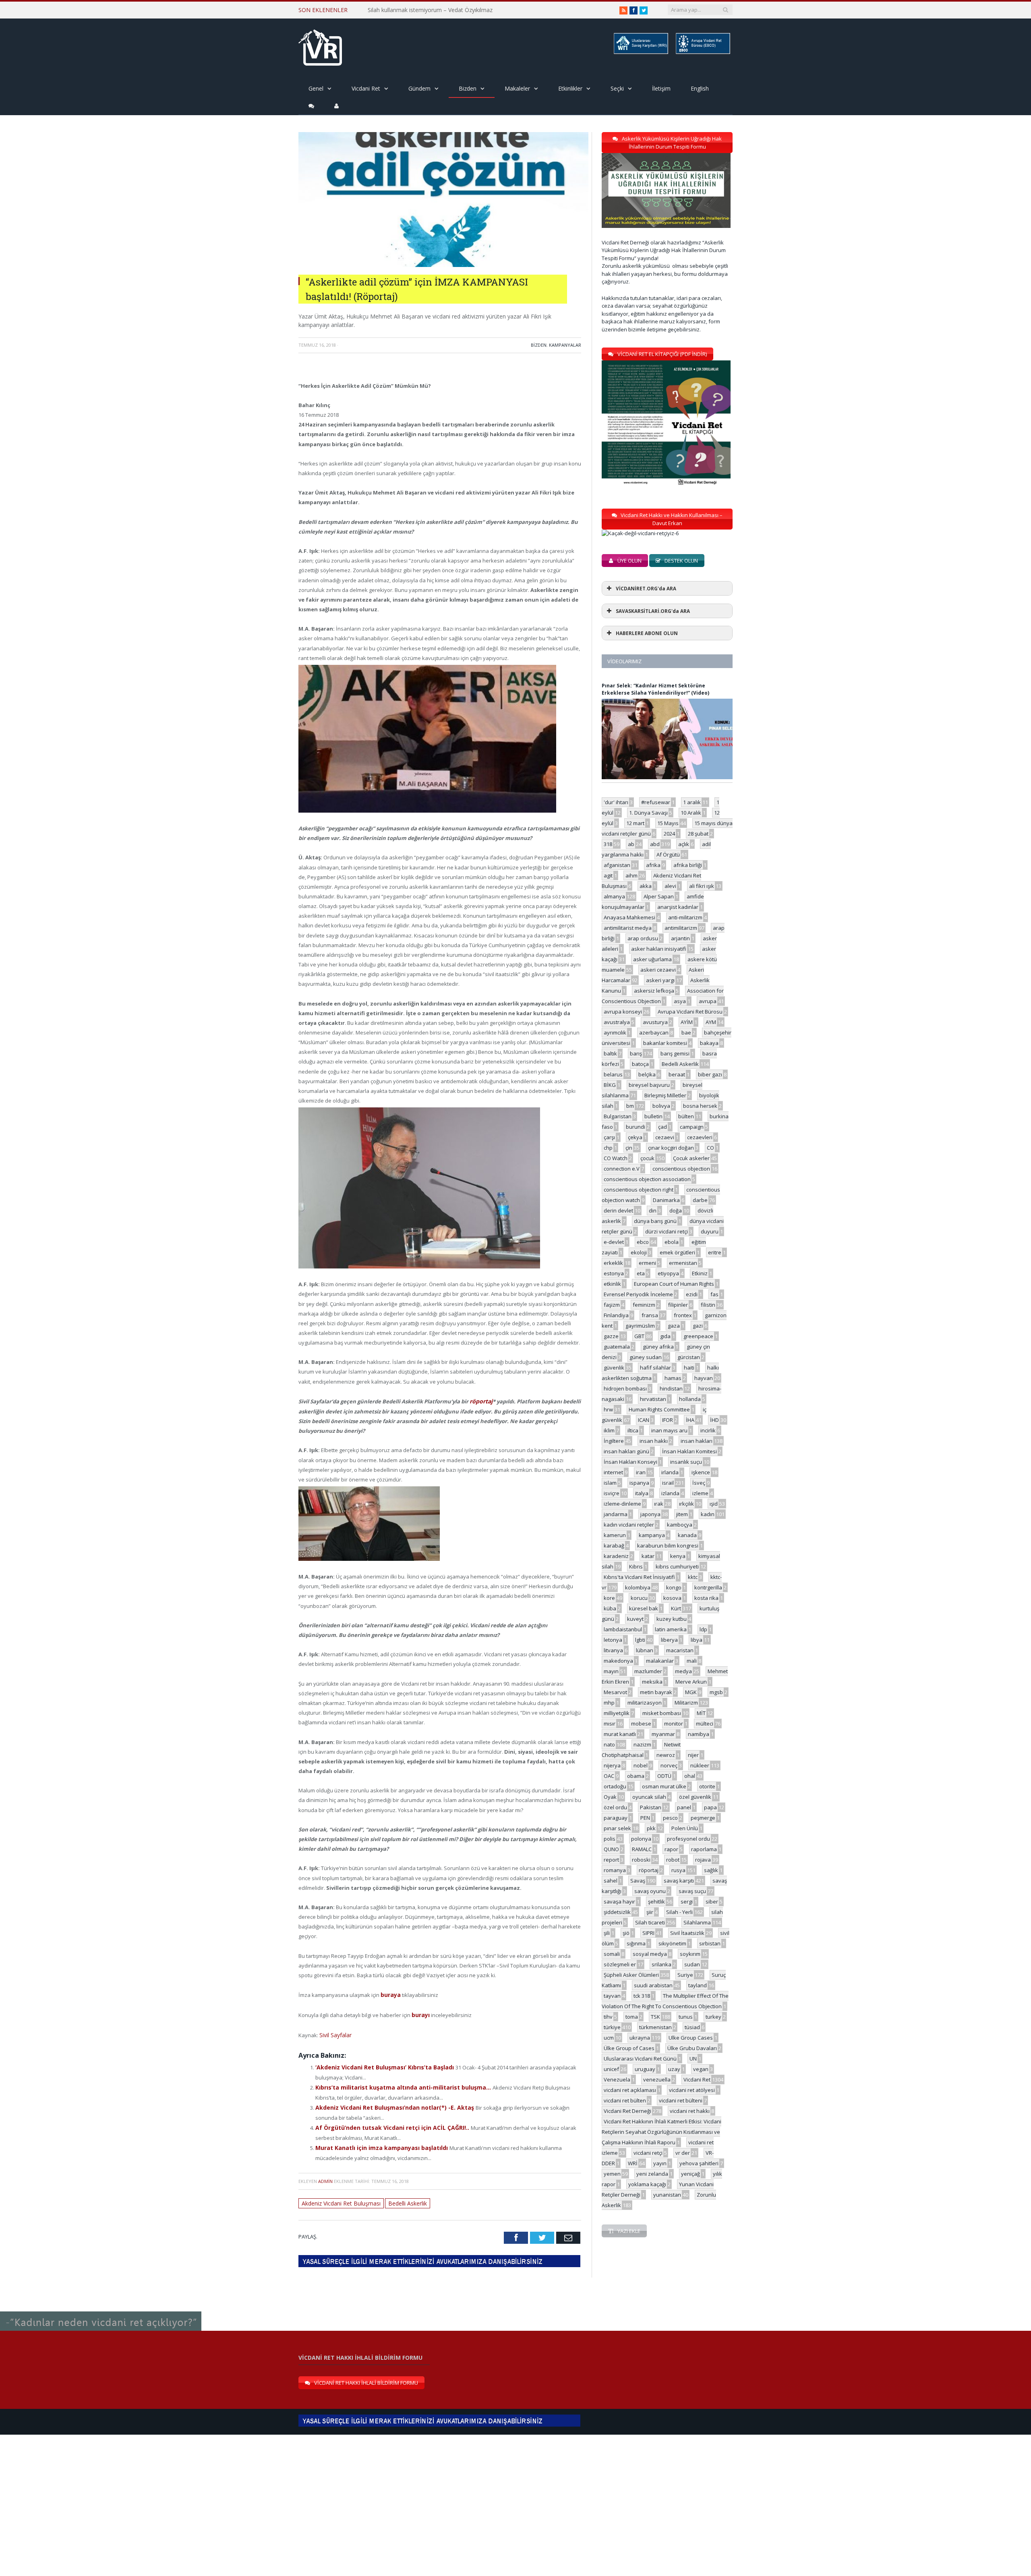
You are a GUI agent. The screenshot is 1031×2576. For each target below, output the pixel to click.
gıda (665, 1336)
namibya (699, 1734)
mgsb (716, 1692)
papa (710, 1807)
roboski (641, 1860)
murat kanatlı (620, 1734)
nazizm (642, 1744)
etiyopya (668, 1273)
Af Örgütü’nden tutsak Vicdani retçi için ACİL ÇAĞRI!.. (387, 2122)
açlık (684, 844)
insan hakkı (654, 1441)
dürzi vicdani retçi (667, 1231)
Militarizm (686, 1703)
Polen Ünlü (685, 1828)
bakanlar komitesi (665, 1043)
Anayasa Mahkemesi (629, 917)
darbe (700, 1200)
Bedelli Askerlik (402, 2197)
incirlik (708, 1430)
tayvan (612, 1996)
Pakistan (651, 1807)
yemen (612, 2174)
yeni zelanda (652, 2174)
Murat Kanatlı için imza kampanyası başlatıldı (377, 2142)
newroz (666, 1755)
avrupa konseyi (623, 1012)
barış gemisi (675, 1053)
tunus (686, 2017)
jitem (682, 1514)
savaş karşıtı (679, 1881)
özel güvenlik (695, 1797)
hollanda (690, 1399)
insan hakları (697, 1441)
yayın (660, 2163)
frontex (683, 1315)
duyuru (710, 1231)
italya (642, 1493)
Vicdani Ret (366, 88)
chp (608, 1148)
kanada (687, 1535)
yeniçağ (690, 2174)
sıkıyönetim (672, 1943)
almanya (614, 896)
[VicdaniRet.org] (320, 46)
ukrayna (640, 2038)
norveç (669, 1765)
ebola (672, 1242)
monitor (674, 1724)
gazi (698, 1326)
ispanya (639, 1483)
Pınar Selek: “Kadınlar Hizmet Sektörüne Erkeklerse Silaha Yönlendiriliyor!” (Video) (655, 689)
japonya (650, 1514)
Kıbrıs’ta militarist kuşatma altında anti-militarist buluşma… (398, 2084)
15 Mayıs (668, 823)
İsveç (699, 1483)
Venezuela (617, 2079)
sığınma (636, 1943)
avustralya (617, 1022)
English (700, 88)
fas (714, 1294)
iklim (609, 1430)
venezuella (657, 2079)
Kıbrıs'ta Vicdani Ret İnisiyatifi (639, 1577)
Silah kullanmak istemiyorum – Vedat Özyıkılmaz (430, 10)
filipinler (678, 1305)
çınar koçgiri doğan (671, 1148)
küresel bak (644, 1608)
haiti (689, 1368)
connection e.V (622, 1169)
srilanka (661, 1964)
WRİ (633, 2163)
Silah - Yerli (679, 1912)
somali (612, 1954)
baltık (610, 1053)
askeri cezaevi (658, 970)
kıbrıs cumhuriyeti (677, 1566)
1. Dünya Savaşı (648, 813)
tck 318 (642, 1996)
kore (609, 1598)
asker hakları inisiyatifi (659, 949)
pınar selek (617, 1828)
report (611, 1860)
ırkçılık (686, 1504)
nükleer (700, 1765)
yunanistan (667, 2195)
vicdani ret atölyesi (692, 2090)
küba (610, 1608)
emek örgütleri (677, 1252)
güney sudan (646, 1357)
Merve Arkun (691, 1682)
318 (608, 844)
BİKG (610, 1085)
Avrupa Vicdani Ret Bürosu (690, 1012)
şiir (650, 1912)
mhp (609, 1703)
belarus (613, 1074)
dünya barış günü (655, 1221)
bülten (686, 1116)
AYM (711, 1022)
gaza (674, 1326)
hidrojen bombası (625, 1388)
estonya (614, 1273)
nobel (641, 1765)
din (653, 1210)
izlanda (670, 1493)
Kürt (676, 1608)
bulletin (653, 1116)
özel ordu (615, 1807)
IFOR (668, 1420)
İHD (714, 1420)
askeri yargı (660, 980)
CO (710, 1148)
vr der (683, 2153)
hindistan (671, 1388)
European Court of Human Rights (674, 1284)
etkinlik (612, 1284)
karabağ (614, 1546)
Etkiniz (700, 1273)
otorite (707, 1786)
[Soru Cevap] (101, 2304)
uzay (674, 2069)
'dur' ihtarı (616, 802)
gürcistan (689, 1357)
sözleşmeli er (620, 1964)
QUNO (611, 1849)
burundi (636, 1127)
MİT (701, 1713)
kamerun (615, 1535)
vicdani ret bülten (625, 2100)
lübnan (645, 1650)
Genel (316, 88)
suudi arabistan (653, 1985)
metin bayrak (656, 1692)
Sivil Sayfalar (335, 2033)
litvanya (613, 1650)
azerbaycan (654, 1032)
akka (646, 886)
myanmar (663, 1734)
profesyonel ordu (688, 1839)
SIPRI (648, 1933)
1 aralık (692, 802)
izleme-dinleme (622, 1504)
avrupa (708, 1001)
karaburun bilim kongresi (668, 1546)
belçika (647, 1074)
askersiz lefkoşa (654, 991)
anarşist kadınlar (678, 907)
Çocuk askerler (691, 1158)
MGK (691, 1692)
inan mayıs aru (669, 1430)
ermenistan (683, 1263)
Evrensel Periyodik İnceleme (638, 1294)
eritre (715, 1252)
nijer (693, 1755)
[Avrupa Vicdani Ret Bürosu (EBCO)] (702, 53)
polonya (641, 1839)
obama (636, 1776)
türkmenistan (655, 2027)
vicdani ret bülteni (681, 2100)
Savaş (638, 1881)
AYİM (687, 1022)
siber (712, 1901)
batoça (640, 1064)
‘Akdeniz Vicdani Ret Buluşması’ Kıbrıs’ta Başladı (380, 2064)
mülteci (705, 1724)
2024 (669, 834)
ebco (643, 1242)
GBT (639, 1336)
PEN (645, 1818)
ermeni (647, 1263)
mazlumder (648, 1671)
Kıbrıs (636, 1566)
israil (668, 1483)
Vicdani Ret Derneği (627, 2111)
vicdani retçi (648, 2153)
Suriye (685, 1975)
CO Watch (616, 1158)
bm (630, 1106)
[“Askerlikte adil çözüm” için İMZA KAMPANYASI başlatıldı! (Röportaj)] (443, 265)
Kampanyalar (565, 345)
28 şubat (698, 834)
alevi (670, 886)
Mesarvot (615, 1692)
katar (648, 1556)
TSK (655, 2017)
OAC (609, 1776)
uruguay (645, 2069)
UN (693, 2059)
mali (692, 1661)
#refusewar (656, 802)
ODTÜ (664, 1776)
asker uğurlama (652, 959)
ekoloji (639, 1252)
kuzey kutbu (672, 1619)
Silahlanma (697, 1922)
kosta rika (706, 1598)
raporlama (704, 1849)
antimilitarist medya (628, 928)
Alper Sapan (659, 896)
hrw (608, 1409)
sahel (611, 1881)
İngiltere (614, 1441)
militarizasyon (645, 1703)
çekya (635, 1137)
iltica (633, 1430)
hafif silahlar (655, 1368)
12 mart (635, 823)
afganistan (617, 865)
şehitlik (656, 1901)
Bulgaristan (618, 1116)
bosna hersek (700, 1106)
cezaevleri (700, 1137)
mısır (610, 1724)
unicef (611, 2069)
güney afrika (658, 1347)
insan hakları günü (626, 1451)
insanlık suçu (686, 1462)
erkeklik (613, 1263)
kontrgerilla (708, 1587)
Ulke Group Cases (691, 2038)
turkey (713, 2017)
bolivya (661, 1106)
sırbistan (710, 1943)
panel (684, 1807)
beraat (677, 1074)
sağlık (711, 1870)
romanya (615, 1870)
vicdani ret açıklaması (630, 2090)
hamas (673, 1378)
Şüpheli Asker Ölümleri (631, 1975)
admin (325, 2174)
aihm (631, 875)
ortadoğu (615, 1786)
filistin (708, 1305)
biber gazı (710, 1074)
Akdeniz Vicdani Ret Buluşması (339, 2197)
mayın (611, 1671)
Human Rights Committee (659, 1409)
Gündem (419, 88)
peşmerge (703, 1818)
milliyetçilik (617, 1713)
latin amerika (671, 1629)
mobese (641, 1724)
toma (632, 2017)
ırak (659, 1504)
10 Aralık (691, 813)
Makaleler (517, 88)
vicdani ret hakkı (690, 2111)
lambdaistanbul (623, 1629)
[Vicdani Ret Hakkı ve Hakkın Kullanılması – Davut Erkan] (644, 533)
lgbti (640, 1640)
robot (673, 1860)
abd (655, 844)
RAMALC (642, 1849)
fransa (650, 1315)
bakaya (709, 1043)
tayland (698, 1985)
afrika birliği (688, 865)
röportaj (480, 1401)
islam (610, 1483)
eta (641, 1273)
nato (609, 1744)
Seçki (617, 88)
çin (629, 1148)
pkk (651, 1828)
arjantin (680, 938)
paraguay (616, 1818)
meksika (652, 1682)
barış (636, 1053)
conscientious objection (681, 1169)
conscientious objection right (639, 1190)
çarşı (609, 1137)
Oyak (610, 1797)
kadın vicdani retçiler (629, 1525)
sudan (692, 1964)
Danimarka (666, 1200)
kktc (693, 1577)
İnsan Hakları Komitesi (689, 1451)
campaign (692, 1127)
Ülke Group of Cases (629, 2048)
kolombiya (638, 1587)
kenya (678, 1556)
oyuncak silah (649, 1797)
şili (607, 1933)
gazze (611, 1336)
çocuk (647, 1158)
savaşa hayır (619, 1901)
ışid (714, 1504)
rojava (703, 1860)
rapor (671, 1849)
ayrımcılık (615, 1032)
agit (608, 875)
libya (697, 1640)
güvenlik (614, 1368)
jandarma (616, 1514)
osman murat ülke (664, 1786)
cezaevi (665, 1137)
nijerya (612, 1765)
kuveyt (635, 1619)
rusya (678, 1870)
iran (641, 1472)
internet (613, 1472)
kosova (672, 1598)
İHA (690, 1420)
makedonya (618, 1661)
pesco (670, 1818)
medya (683, 1671)
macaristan (680, 1650)
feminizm (644, 1305)
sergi (687, 1901)
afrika (653, 865)
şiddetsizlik (617, 1912)
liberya (669, 1640)
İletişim (661, 88)
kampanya (652, 1535)
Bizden (468, 88)
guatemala (617, 1347)
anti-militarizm (685, 917)
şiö (626, 1933)
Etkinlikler (570, 88)
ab (631, 844)
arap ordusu (643, 938)
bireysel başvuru (649, 1085)
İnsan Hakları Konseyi (630, 1462)
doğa (676, 1210)
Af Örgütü (668, 855)
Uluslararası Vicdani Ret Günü (640, 2059)
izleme (700, 1493)
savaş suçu (692, 1891)
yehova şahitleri (699, 2163)
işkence (701, 1472)
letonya (613, 1640)
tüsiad (692, 2027)
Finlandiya (616, 1315)
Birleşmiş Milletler (665, 1095)
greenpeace (698, 1336)
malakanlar (660, 1661)
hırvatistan (653, 1399)
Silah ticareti (650, 1922)
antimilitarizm (681, 928)
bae (686, 1032)
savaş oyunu (650, 1891)
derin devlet (618, 1210)
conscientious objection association (647, 1179)
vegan (701, 2069)
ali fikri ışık (702, 886)
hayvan (704, 1378)
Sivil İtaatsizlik (687, 1933)
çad (662, 1127)
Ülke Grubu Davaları (692, 2048)
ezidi (692, 1294)
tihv (608, 2017)
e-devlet (614, 1242)
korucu (639, 1598)
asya (680, 1001)
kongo (674, 1587)
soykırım (690, 1954)
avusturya (655, 1022)
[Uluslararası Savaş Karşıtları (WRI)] (640, 53)
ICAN (644, 1420)
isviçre (612, 1493)
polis (610, 1839)
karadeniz (616, 1556)
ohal (690, 1776)
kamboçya (680, 1525)
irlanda (670, 1472)
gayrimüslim (640, 1326)
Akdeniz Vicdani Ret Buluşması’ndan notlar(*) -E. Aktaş (389, 2103)
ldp (703, 1629)
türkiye (612, 2027)
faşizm (612, 1305)
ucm (609, 2038)
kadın (708, 1514)
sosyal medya (650, 1954)
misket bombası (662, 1713)
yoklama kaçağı (647, 2184)
